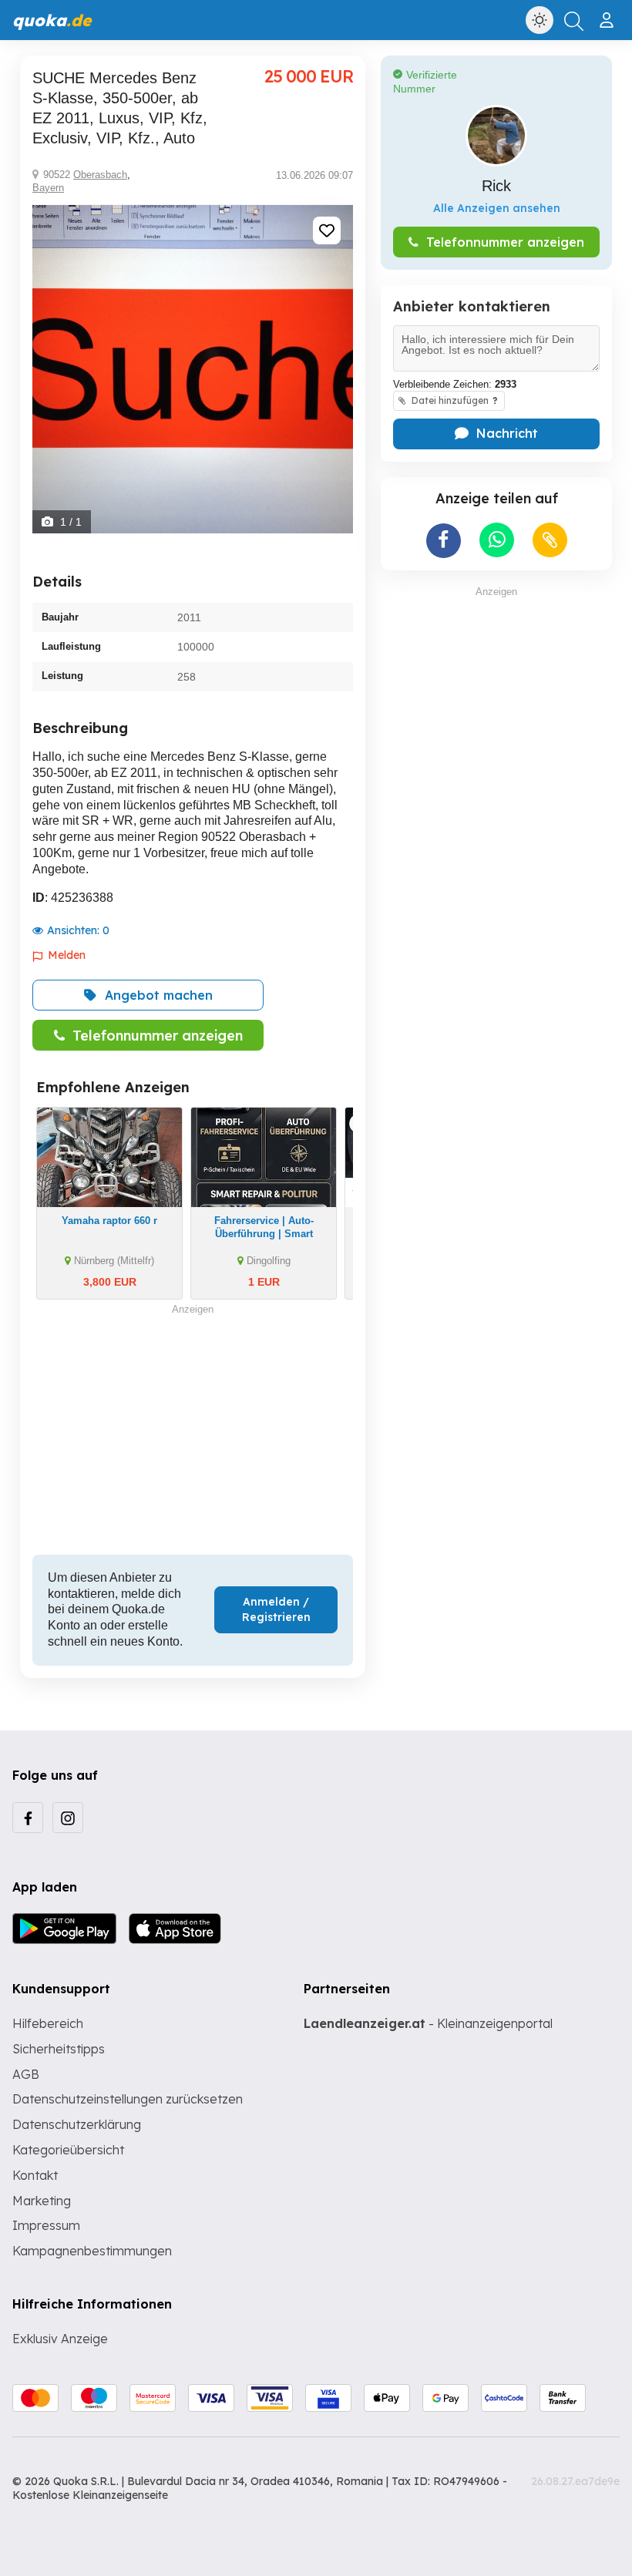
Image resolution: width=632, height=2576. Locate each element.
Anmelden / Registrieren (276, 1609)
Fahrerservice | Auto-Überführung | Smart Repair (264, 1234)
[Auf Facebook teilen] (444, 541)
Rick (496, 186)
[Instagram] (68, 1818)
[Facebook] (28, 1818)
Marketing (42, 2201)
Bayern (48, 188)
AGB (26, 2074)
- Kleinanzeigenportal (428, 2023)
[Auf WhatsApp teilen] (497, 540)
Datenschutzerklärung (77, 2124)
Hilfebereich (48, 2023)
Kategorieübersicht (68, 2150)
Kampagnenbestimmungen (92, 2251)
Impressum (46, 2225)
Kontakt (35, 2175)
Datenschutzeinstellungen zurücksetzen (128, 2099)
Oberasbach (100, 175)
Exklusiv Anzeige (60, 2339)
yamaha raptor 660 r (109, 1221)
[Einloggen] (608, 14)
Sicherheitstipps (59, 2049)
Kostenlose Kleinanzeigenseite (90, 2495)
